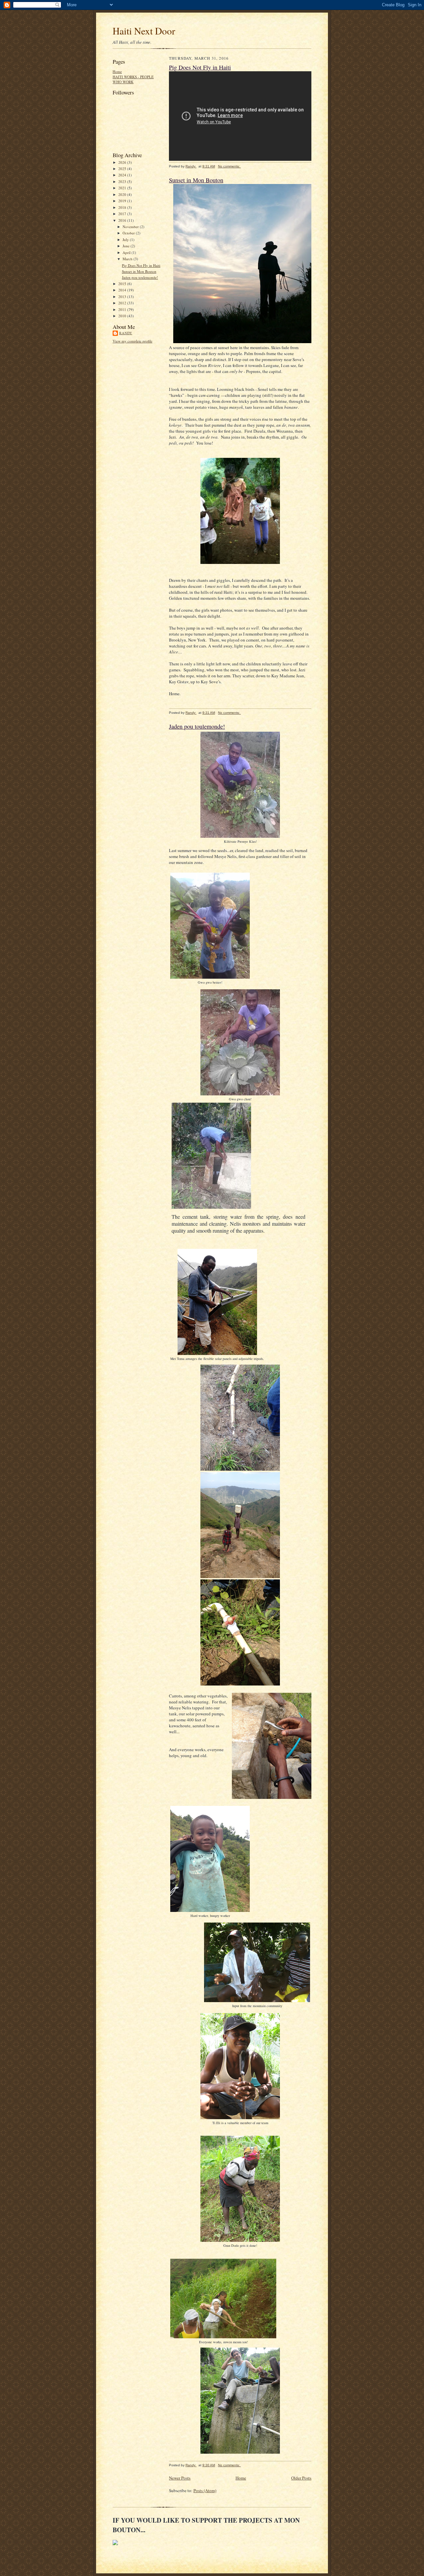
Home (117, 71)
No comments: (229, 166)
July (126, 240)
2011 (123, 309)
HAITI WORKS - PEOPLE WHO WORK (133, 79)
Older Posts (301, 2478)
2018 (123, 207)
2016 (123, 220)
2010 (123, 316)
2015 (123, 284)
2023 (123, 182)
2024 (123, 175)
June (127, 246)
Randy (126, 333)
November (131, 227)
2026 (123, 162)
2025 (123, 169)
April (127, 252)
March (128, 259)
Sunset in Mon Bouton (139, 271)
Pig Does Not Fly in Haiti (141, 265)
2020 (123, 194)
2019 (123, 201)
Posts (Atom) (205, 2490)
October (129, 233)
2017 (123, 214)
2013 (123, 297)
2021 (123, 188)
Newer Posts (180, 2478)
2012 (123, 303)
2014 (123, 290)
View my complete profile (132, 341)
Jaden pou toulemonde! (140, 277)
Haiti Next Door (144, 31)
